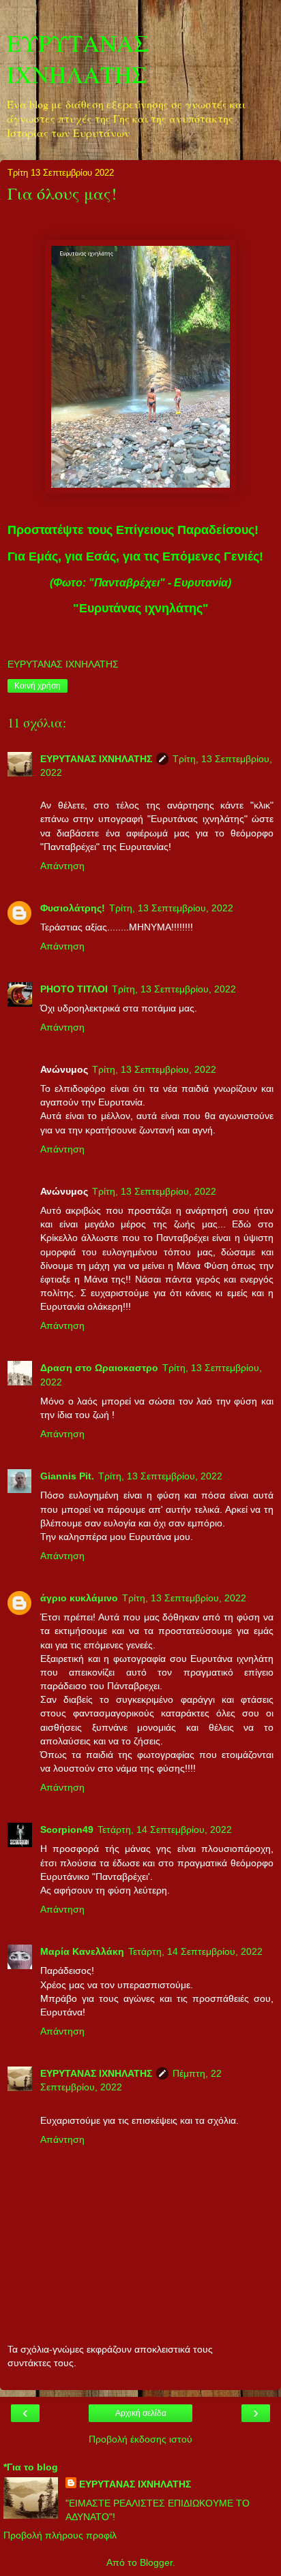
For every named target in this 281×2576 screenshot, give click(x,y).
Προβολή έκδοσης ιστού (140, 2439)
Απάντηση (62, 866)
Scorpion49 (67, 1829)
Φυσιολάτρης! (73, 908)
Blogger (156, 2562)
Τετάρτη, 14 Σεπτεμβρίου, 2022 (165, 1829)
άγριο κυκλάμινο (79, 1598)
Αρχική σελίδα (141, 2413)
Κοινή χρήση (38, 686)
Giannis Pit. (67, 1476)
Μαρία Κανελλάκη (82, 1951)
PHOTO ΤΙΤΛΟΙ (74, 989)
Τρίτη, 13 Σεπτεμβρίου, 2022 (171, 908)
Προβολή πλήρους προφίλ (60, 2535)
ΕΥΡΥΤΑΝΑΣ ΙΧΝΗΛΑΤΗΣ (78, 59)
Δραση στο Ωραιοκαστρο (99, 1368)
